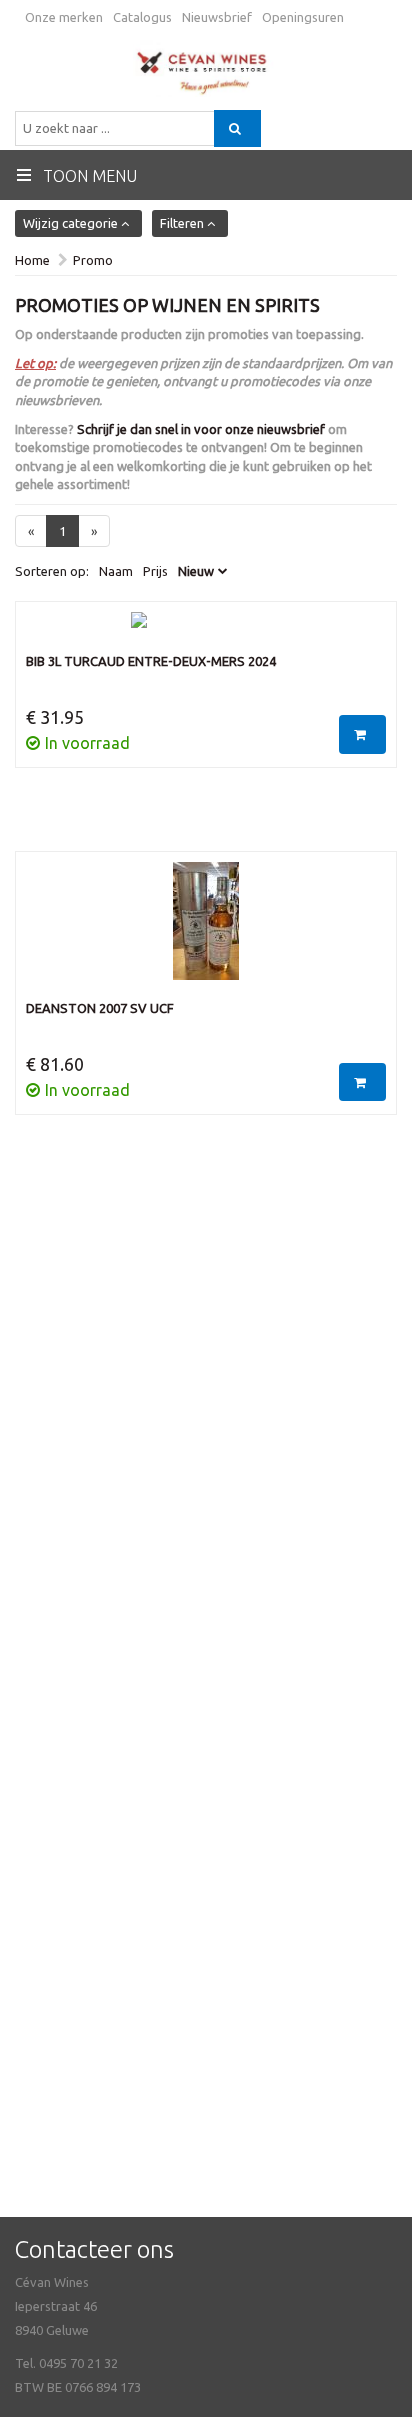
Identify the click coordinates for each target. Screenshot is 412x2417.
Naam (116, 571)
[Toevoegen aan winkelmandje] (362, 734)
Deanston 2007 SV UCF (100, 1008)
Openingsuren (303, 17)
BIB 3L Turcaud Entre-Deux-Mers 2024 (151, 661)
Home (32, 260)
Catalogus (142, 17)
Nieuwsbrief (217, 17)
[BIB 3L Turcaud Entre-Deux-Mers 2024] (206, 632)
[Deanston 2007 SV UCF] (206, 931)
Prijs (155, 571)
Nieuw (196, 571)
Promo (93, 260)
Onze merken (64, 17)
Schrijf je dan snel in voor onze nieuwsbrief (201, 429)
